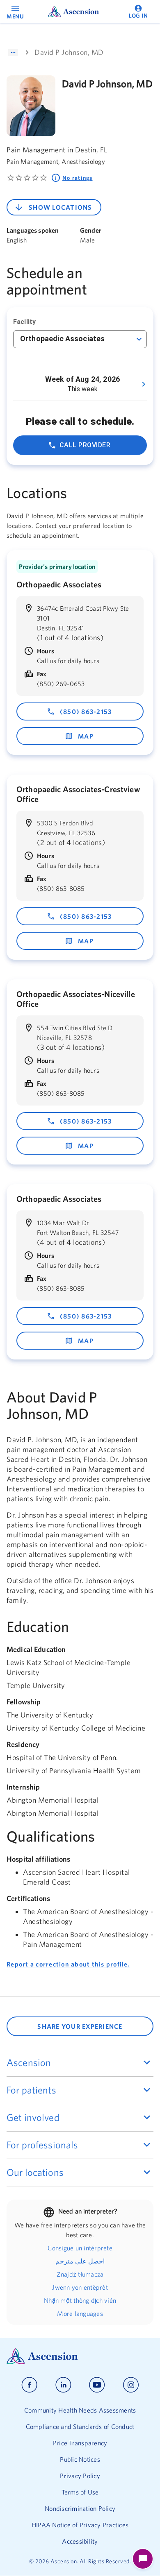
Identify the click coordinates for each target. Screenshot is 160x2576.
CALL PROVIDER (85, 445)
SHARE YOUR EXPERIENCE (80, 2026)
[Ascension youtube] (97, 2385)
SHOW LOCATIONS (61, 207)
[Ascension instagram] (131, 2385)
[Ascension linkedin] (63, 2385)
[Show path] (13, 52)
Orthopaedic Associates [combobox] (62, 339)
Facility (24, 322)
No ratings (78, 178)
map (86, 736)
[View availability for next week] (144, 384)
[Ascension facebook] (29, 2385)
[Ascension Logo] (80, 2356)
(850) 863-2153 (86, 711)
